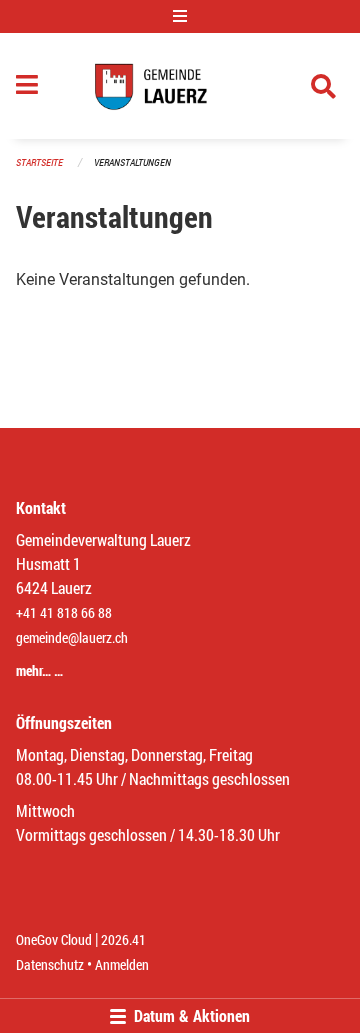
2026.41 (123, 939)
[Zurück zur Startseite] (180, 86)
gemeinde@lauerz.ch (72, 637)
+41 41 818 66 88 (64, 612)
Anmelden (122, 964)
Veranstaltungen (132, 162)
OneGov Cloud (54, 939)
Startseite (39, 162)
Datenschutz (50, 964)
